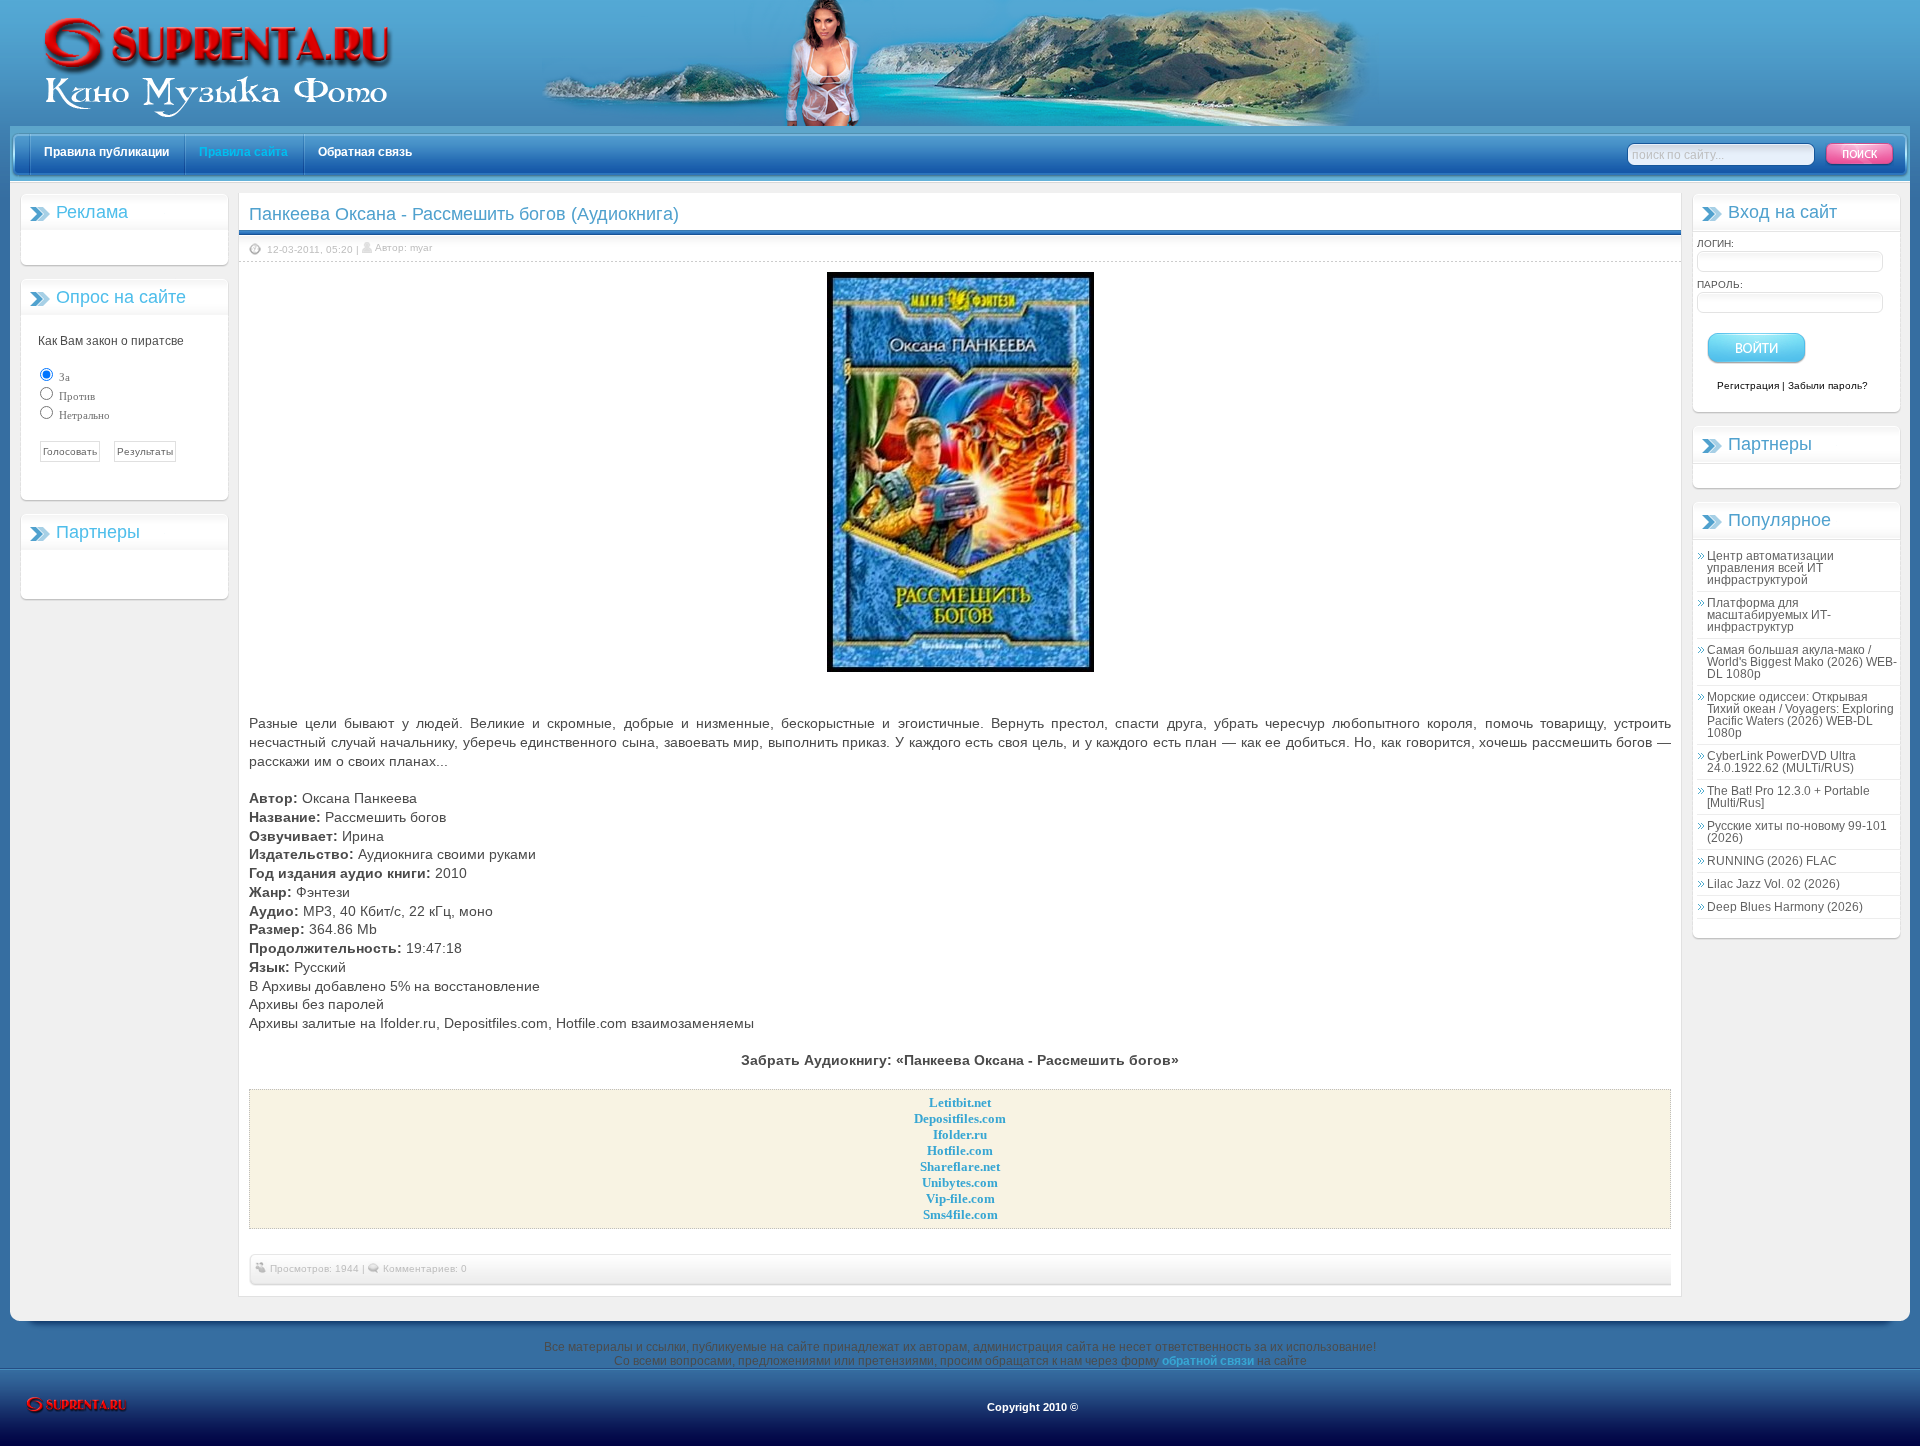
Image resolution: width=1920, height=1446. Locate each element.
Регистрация (1748, 385)
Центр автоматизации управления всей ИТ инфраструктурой (1770, 568)
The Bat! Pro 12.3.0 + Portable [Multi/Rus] (1788, 797)
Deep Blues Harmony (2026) (1785, 907)
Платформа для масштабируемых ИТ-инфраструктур (1769, 615)
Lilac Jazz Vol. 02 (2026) (1773, 884)
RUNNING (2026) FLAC (1772, 861)
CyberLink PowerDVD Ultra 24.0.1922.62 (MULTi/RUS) (1781, 762)
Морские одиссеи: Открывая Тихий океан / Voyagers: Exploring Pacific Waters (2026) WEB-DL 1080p (1800, 715)
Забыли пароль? (1828, 385)
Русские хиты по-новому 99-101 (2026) (1797, 832)
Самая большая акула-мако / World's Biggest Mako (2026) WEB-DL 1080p (1802, 662)
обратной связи (1208, 1361)
